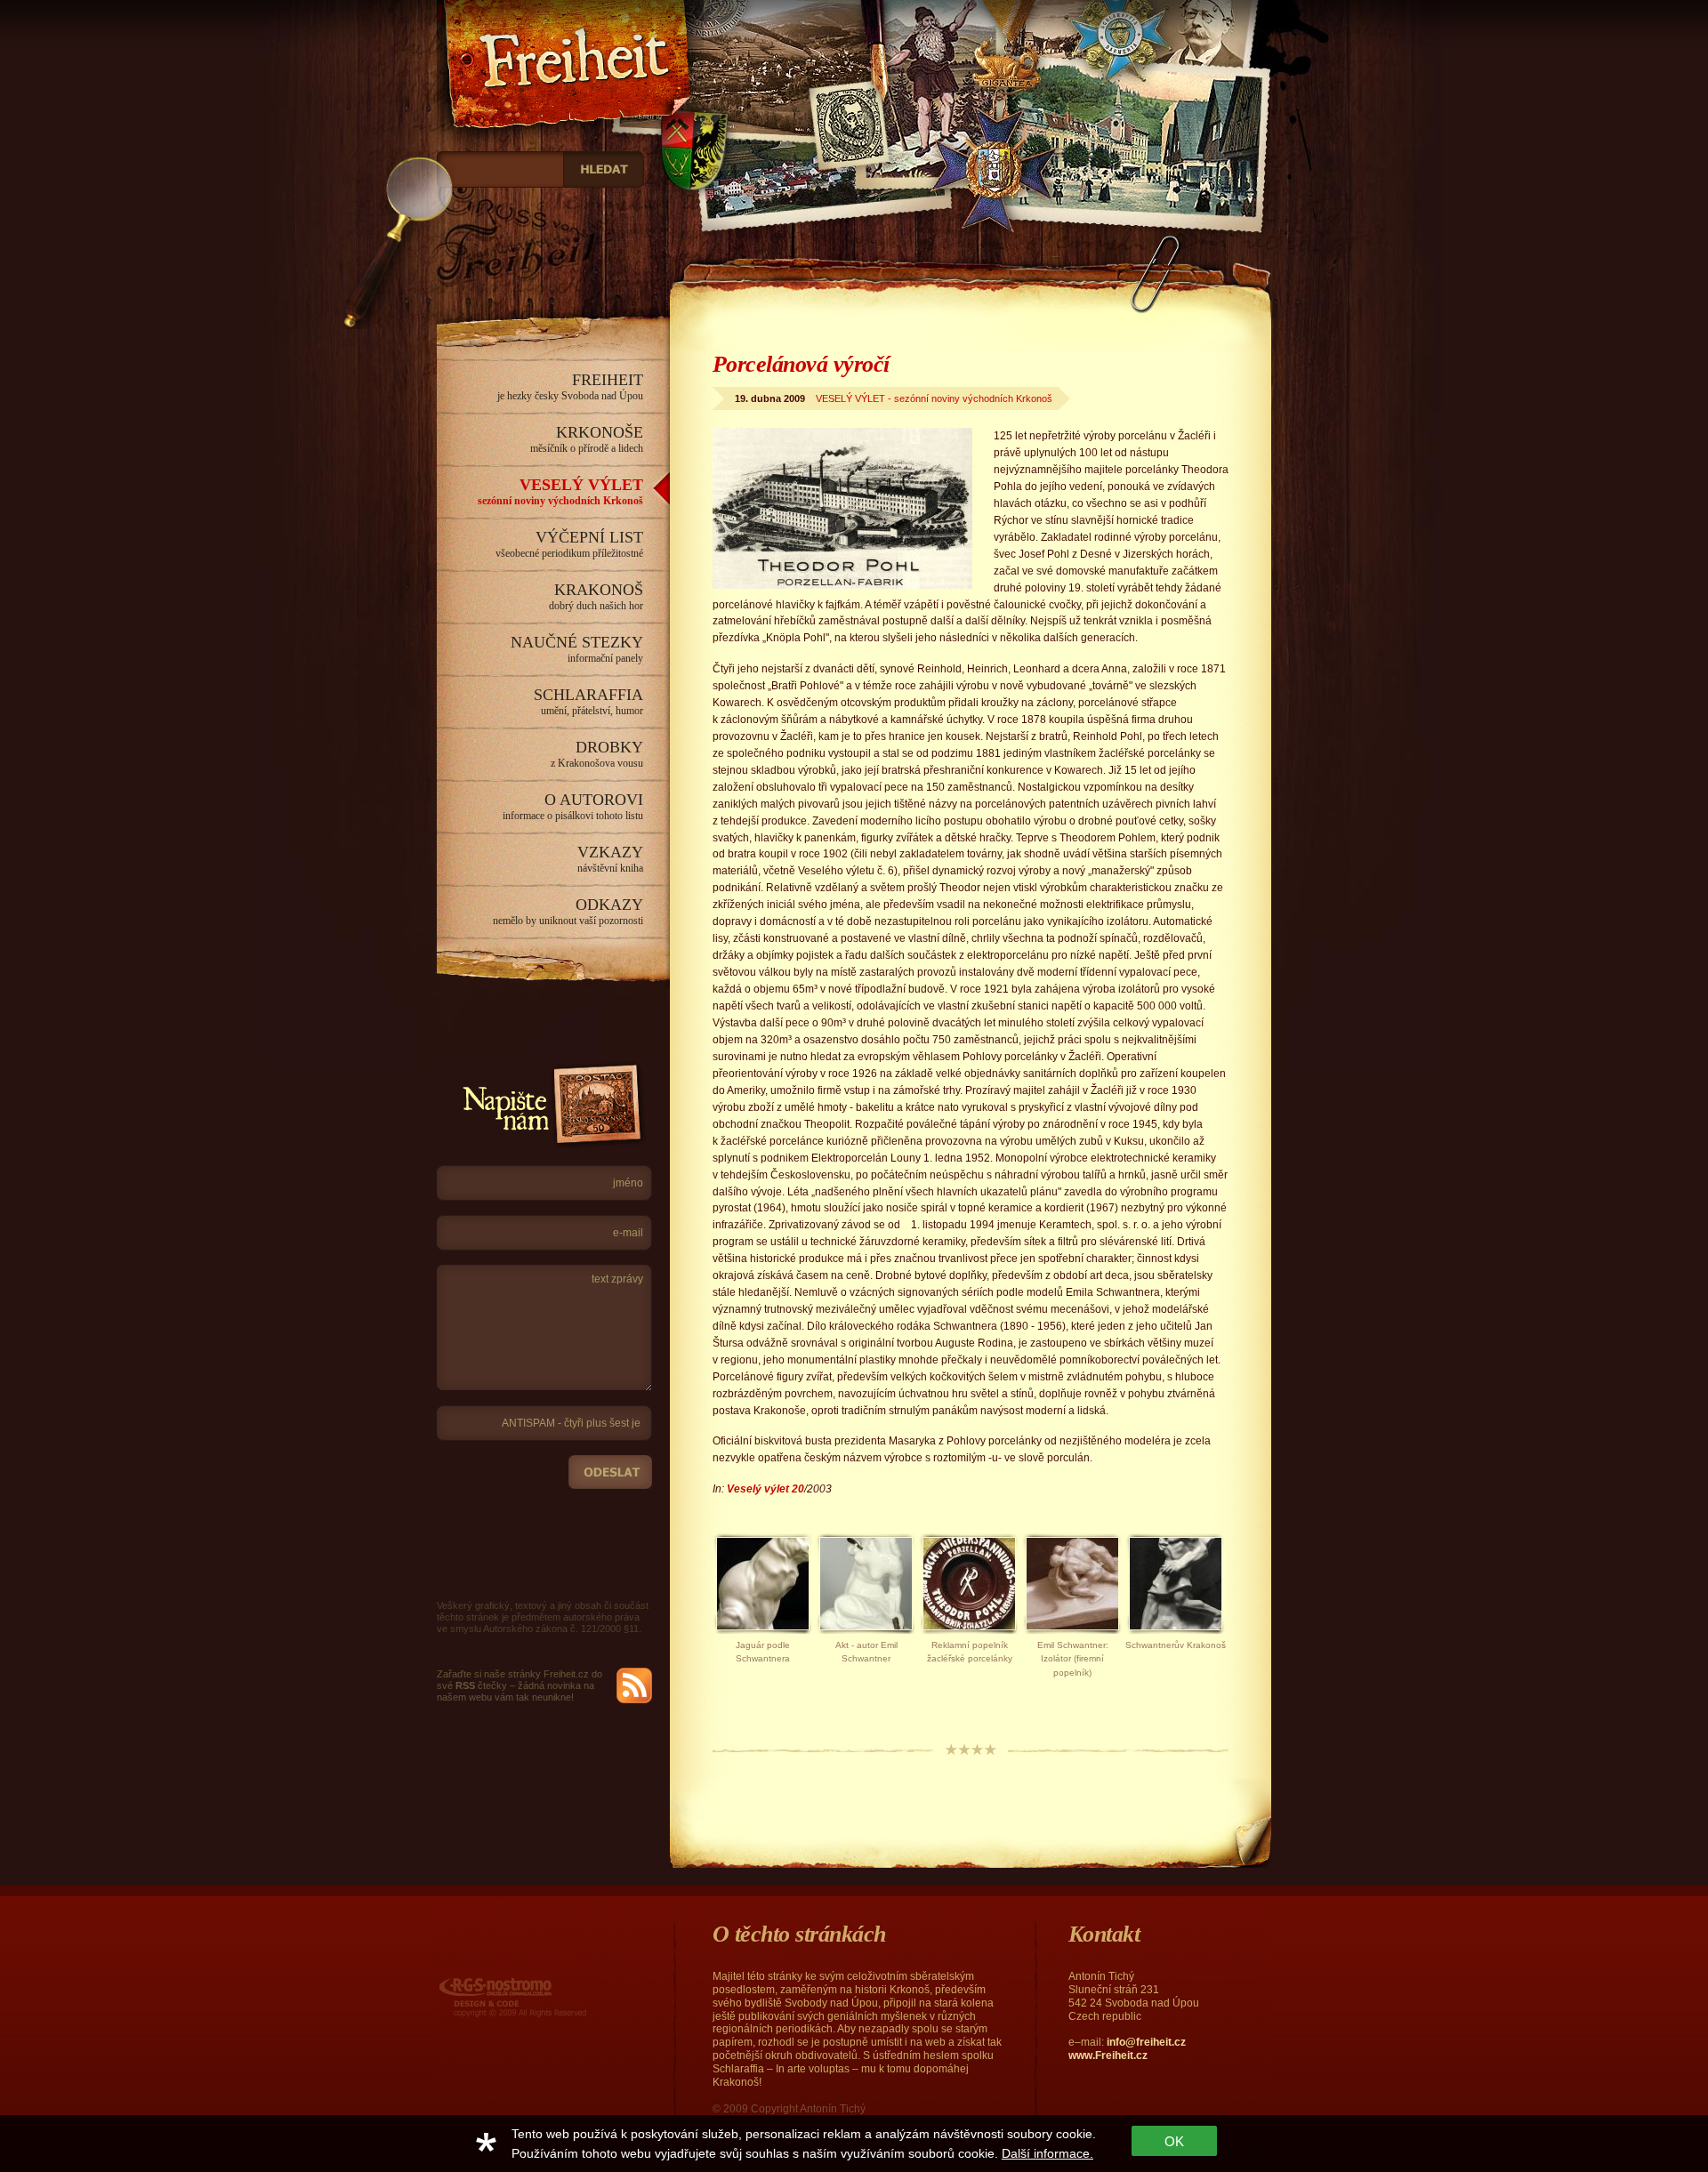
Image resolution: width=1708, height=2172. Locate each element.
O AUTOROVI (573, 806)
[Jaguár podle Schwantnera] (763, 1635)
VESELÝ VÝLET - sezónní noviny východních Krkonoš (934, 398)
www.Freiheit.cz (1108, 2055)
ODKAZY (568, 911)
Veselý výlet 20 (765, 1489)
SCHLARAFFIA (588, 701)
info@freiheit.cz (1146, 2042)
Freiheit (474, 12)
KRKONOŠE (587, 439)
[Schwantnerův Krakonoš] (1176, 1635)
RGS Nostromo (475, 1980)
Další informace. (1047, 2153)
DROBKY (597, 754)
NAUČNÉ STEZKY (577, 649)
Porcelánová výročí (801, 364)
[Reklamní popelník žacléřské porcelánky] (969, 1635)
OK (1174, 2141)
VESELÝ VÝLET (560, 491)
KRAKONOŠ (596, 596)
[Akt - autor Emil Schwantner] (866, 1635)
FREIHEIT (570, 386)
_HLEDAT (604, 169)
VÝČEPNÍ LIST (569, 544)
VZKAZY (610, 859)
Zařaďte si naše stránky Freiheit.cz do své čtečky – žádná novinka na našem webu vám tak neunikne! (520, 1685)
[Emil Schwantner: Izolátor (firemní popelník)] (1072, 1635)
